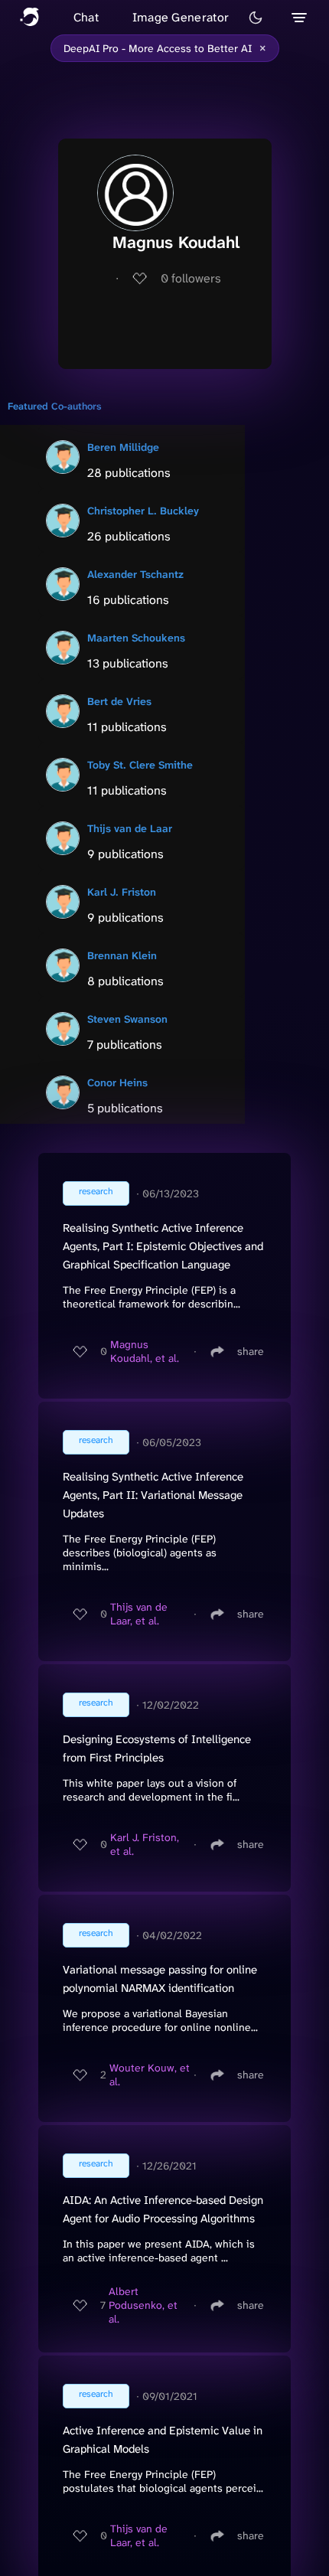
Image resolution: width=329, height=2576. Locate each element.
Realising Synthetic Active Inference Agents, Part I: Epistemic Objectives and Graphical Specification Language (163, 1246)
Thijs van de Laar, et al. (139, 1614)
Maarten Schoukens (136, 638)
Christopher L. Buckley (143, 511)
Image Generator (181, 17)
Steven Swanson (127, 1019)
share (251, 1351)
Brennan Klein (122, 955)
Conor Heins (117, 1082)
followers (191, 278)
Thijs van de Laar (130, 828)
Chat (86, 17)
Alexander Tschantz (135, 574)
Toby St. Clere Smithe (140, 765)
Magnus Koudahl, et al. (145, 1351)
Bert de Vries (119, 701)
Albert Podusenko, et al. (143, 2305)
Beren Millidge (123, 447)
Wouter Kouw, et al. (150, 2075)
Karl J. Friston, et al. (145, 1844)
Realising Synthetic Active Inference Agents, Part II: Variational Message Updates (153, 1495)
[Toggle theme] (256, 18)
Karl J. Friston (122, 892)
